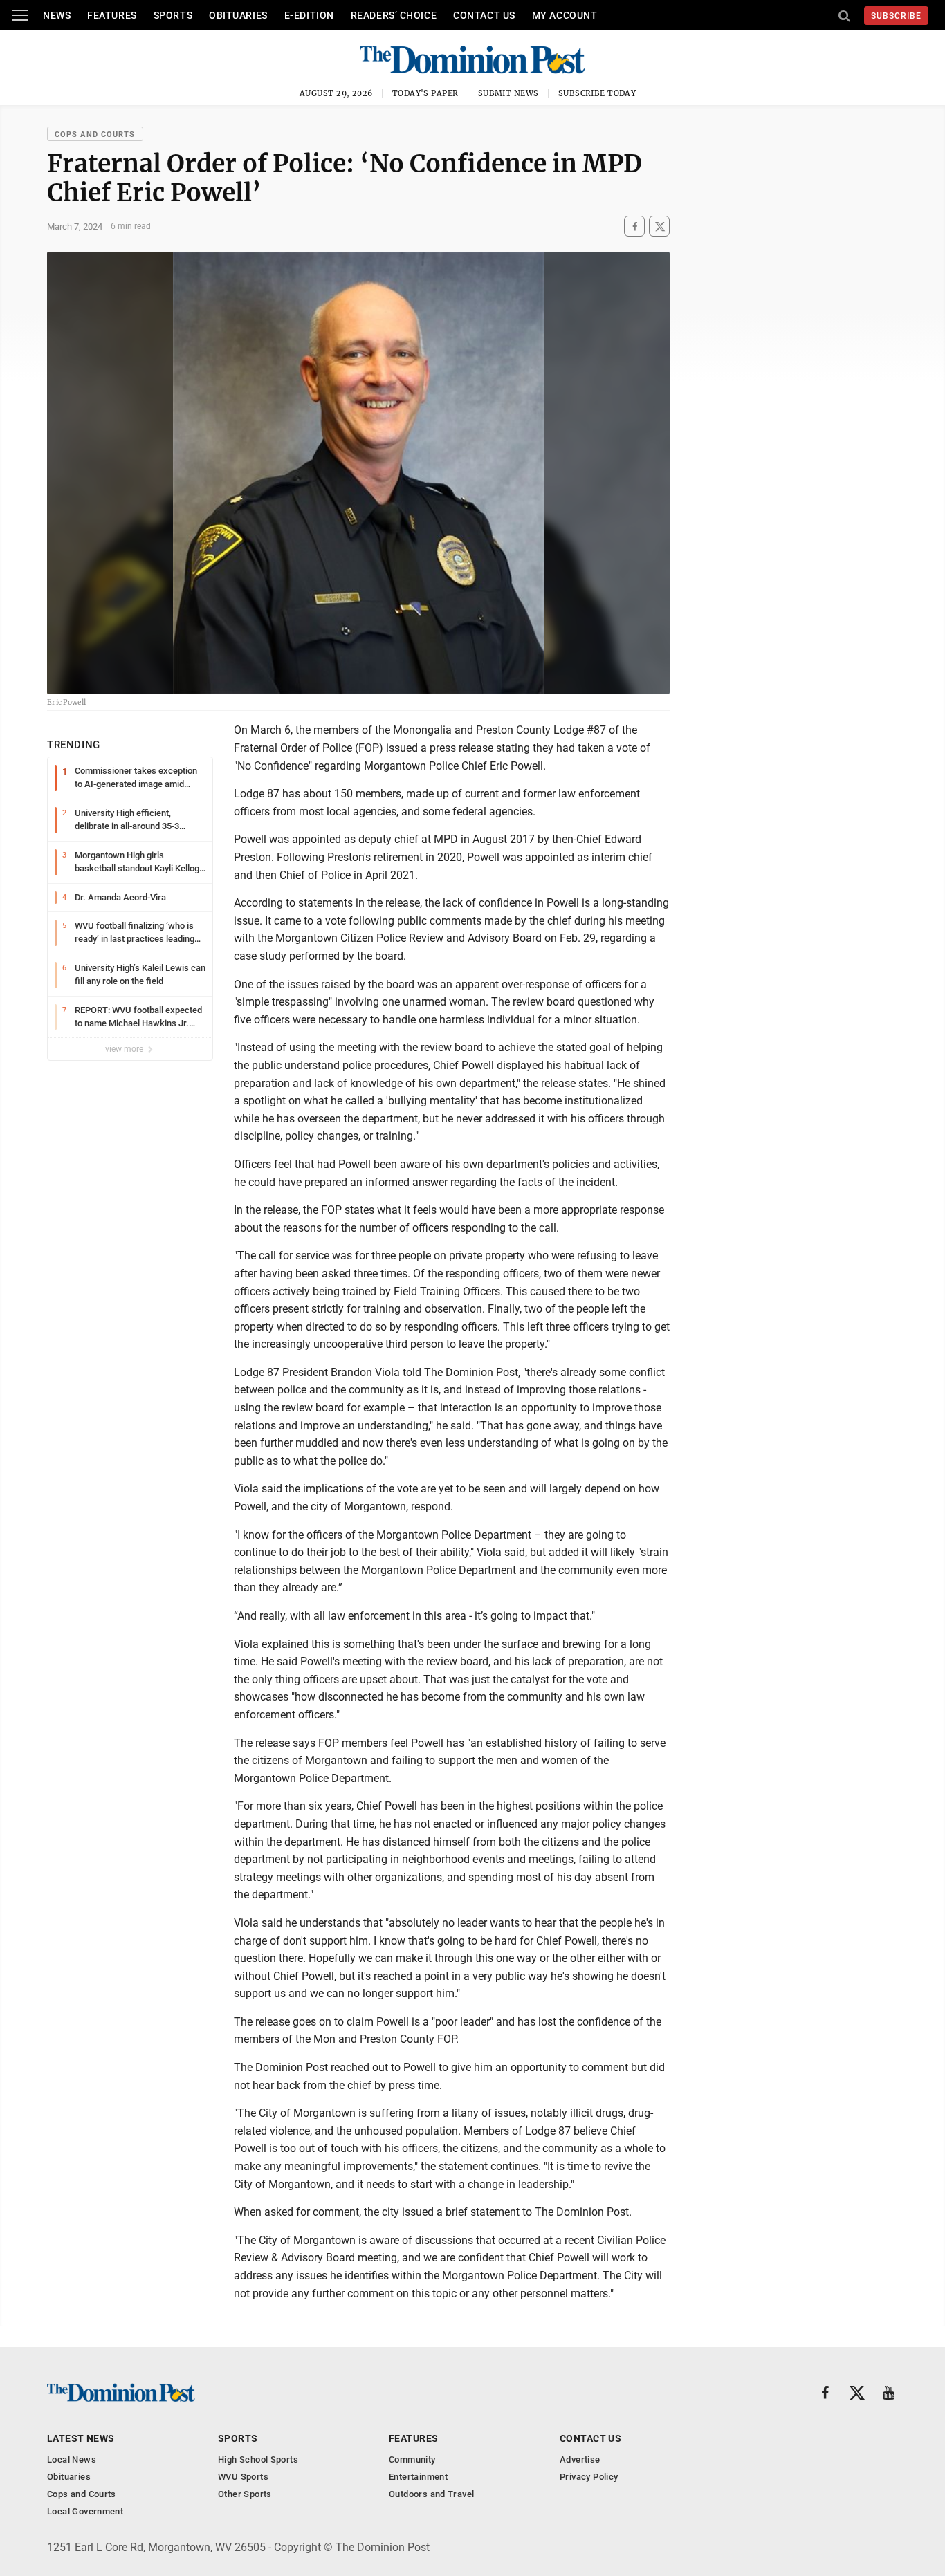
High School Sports (258, 2459)
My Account (565, 15)
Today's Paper (425, 93)
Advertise (580, 2459)
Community (412, 2459)
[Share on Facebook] (634, 226)
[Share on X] (659, 226)
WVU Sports (243, 2477)
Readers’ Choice (394, 15)
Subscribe (896, 16)
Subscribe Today (597, 93)
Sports (173, 15)
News (57, 15)
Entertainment (418, 2477)
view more (125, 1049)
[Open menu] (20, 15)
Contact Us (484, 15)
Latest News (81, 2438)
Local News (72, 2459)
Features (112, 15)
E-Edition (309, 15)
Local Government (85, 2511)
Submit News (508, 93)
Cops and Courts (95, 135)
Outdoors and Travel (431, 2494)
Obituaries (238, 15)
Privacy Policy (589, 2477)
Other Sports (245, 2494)
